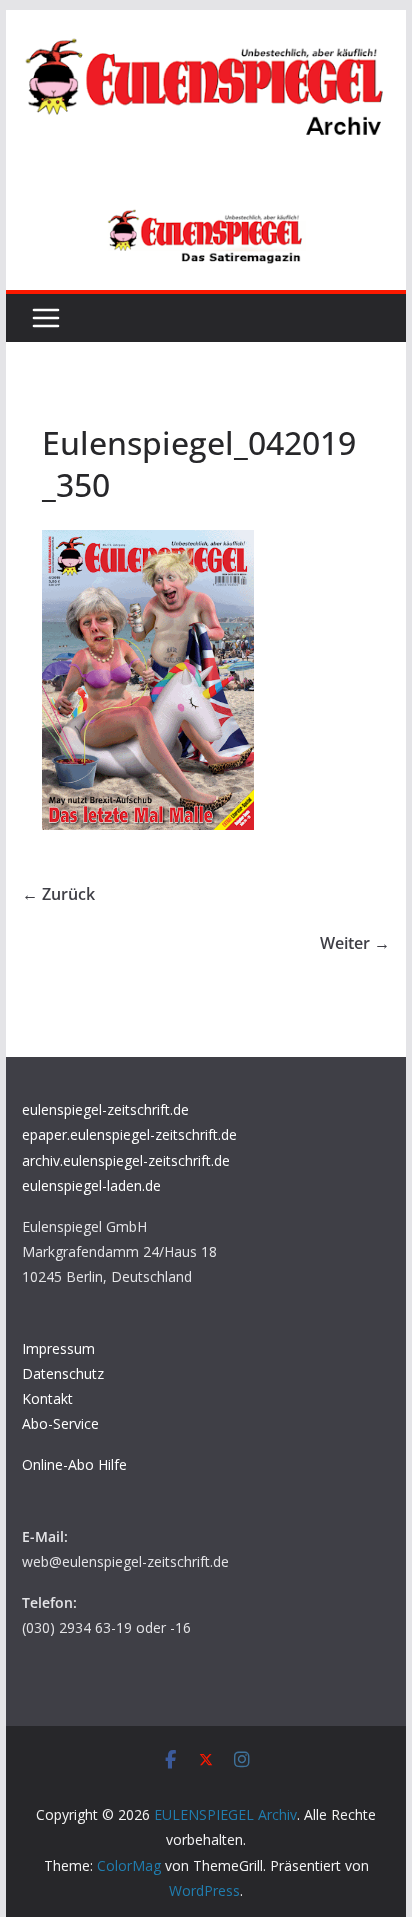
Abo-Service (60, 1423)
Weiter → (355, 943)
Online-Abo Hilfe (74, 1464)
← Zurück (58, 894)
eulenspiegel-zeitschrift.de (105, 1109)
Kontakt (47, 1398)
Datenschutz (63, 1373)
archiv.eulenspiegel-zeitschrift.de (126, 1160)
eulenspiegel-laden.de (91, 1185)
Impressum (58, 1348)
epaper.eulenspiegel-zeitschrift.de (129, 1134)
